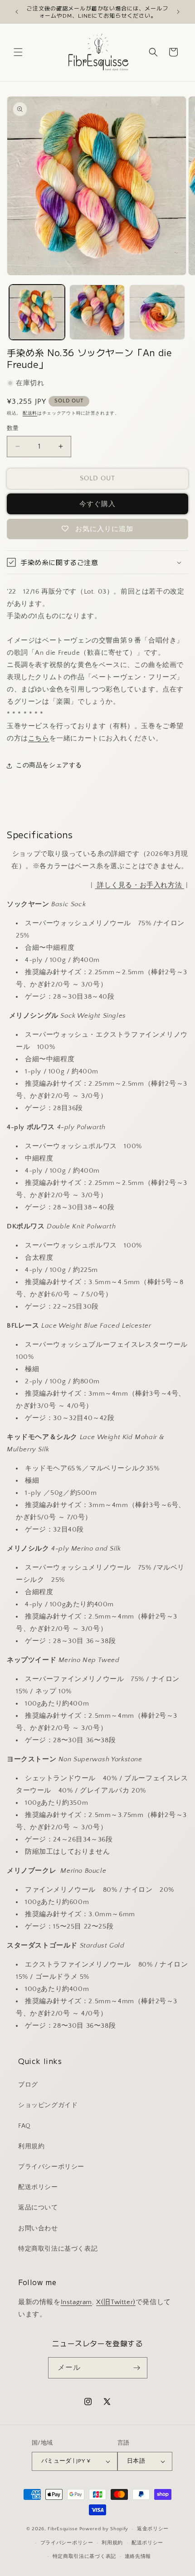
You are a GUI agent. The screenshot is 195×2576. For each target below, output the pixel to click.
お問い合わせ (38, 2228)
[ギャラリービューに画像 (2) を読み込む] (97, 312)
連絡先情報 (138, 2557)
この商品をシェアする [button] (49, 765)
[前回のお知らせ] (17, 12)
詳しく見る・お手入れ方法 (139, 885)
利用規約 (31, 2146)
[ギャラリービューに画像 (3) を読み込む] (157, 312)
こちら (39, 738)
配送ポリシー (38, 2187)
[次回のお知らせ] (178, 12)
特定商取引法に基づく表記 (58, 2249)
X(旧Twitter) (116, 2302)
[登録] (137, 2368)
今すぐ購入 (97, 504)
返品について (38, 2208)
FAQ (24, 2126)
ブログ (28, 2085)
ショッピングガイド (48, 2105)
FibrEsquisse (63, 2529)
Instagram (76, 2302)
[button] (18, 52)
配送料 (30, 413)
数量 (13, 428)
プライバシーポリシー (51, 2167)
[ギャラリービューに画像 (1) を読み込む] (37, 312)
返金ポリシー (153, 2529)
